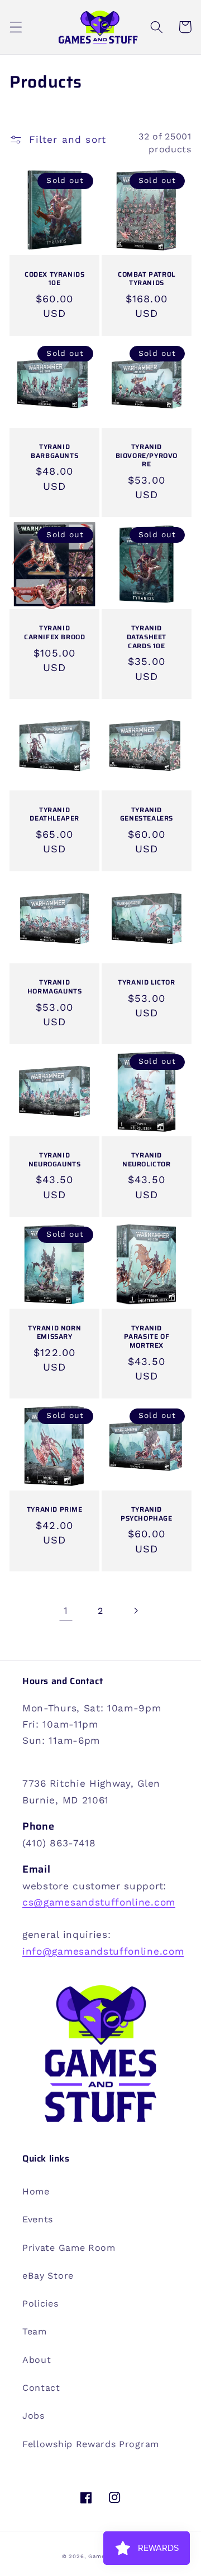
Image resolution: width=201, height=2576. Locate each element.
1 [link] (66, 1610)
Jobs (33, 2416)
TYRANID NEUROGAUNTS (55, 1159)
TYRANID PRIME (55, 1509)
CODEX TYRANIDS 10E (54, 279)
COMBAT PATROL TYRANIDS (147, 279)
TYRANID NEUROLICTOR (147, 1159)
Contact (41, 2388)
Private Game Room (69, 2248)
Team (35, 2331)
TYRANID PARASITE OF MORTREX (147, 1337)
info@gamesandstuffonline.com (103, 1951)
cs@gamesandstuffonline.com (99, 1902)
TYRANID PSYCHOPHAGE (147, 1514)
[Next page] (135, 1611)
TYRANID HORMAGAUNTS (55, 986)
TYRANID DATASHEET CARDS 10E (147, 637)
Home (36, 2191)
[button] (16, 27)
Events (38, 2219)
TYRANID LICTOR (146, 982)
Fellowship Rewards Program (91, 2444)
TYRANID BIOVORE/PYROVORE (147, 455)
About (37, 2360)
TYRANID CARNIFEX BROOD (54, 632)
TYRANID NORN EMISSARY (54, 1332)
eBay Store (48, 2276)
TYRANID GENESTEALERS (147, 814)
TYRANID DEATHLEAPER (54, 814)
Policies (40, 2304)
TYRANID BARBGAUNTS (54, 451)
